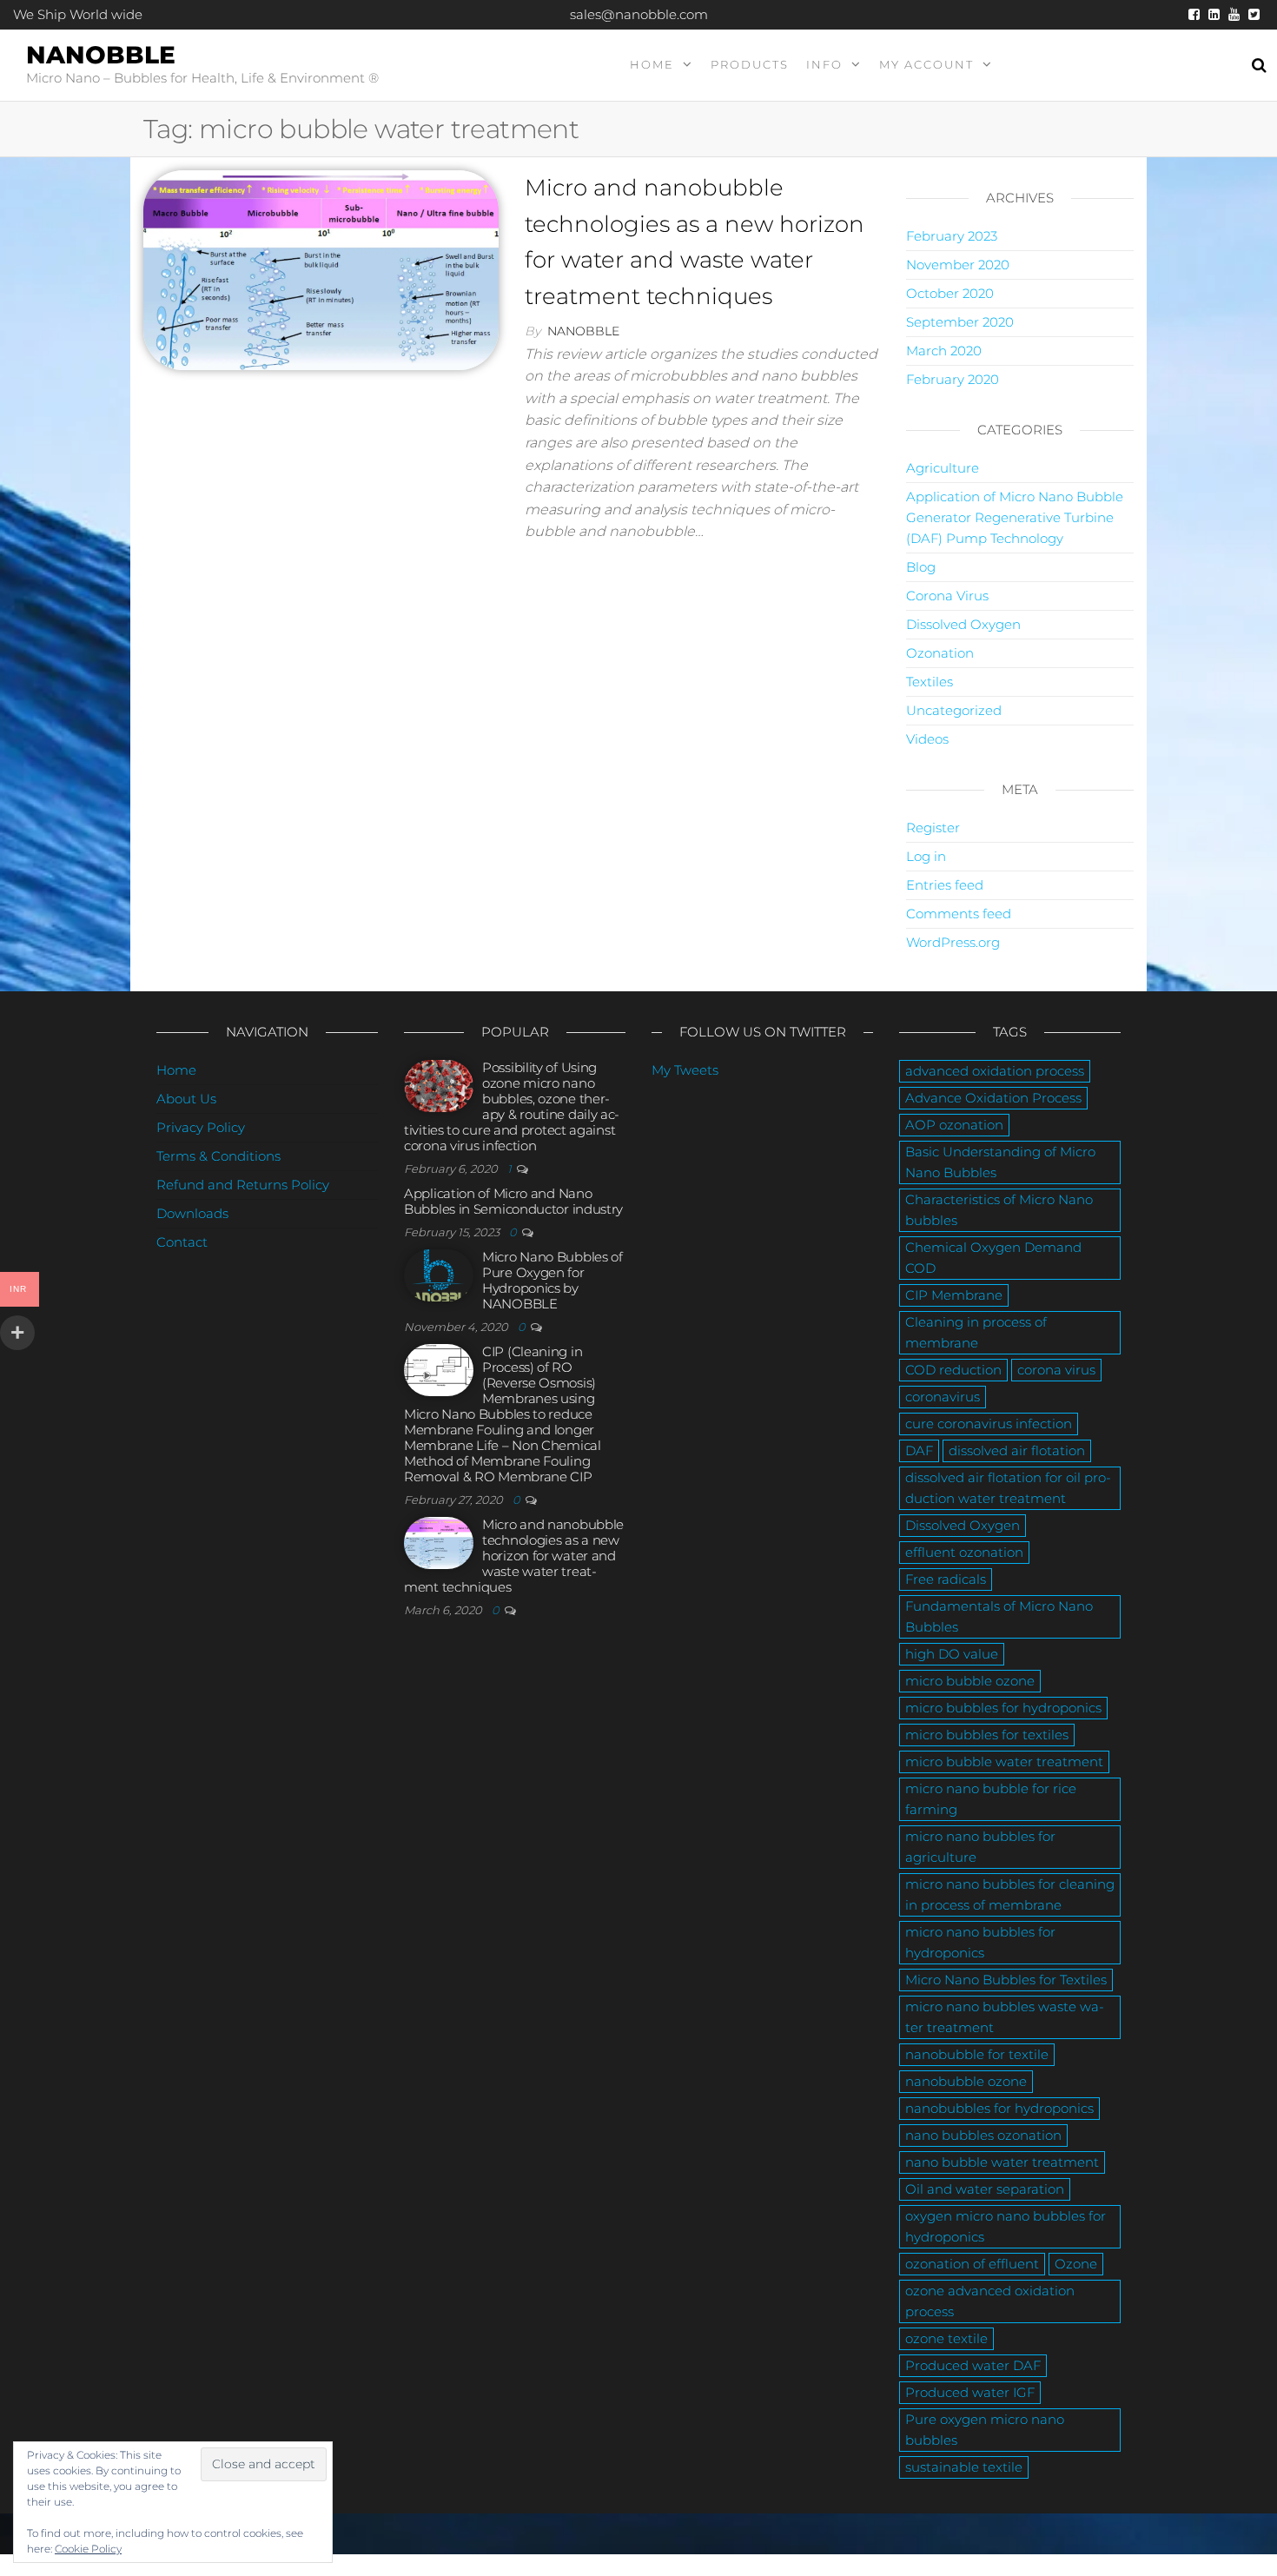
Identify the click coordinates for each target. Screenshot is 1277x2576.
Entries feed (945, 885)
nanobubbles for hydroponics (999, 2108)
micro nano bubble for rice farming (991, 1799)
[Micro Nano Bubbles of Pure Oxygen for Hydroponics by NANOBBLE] (439, 1274)
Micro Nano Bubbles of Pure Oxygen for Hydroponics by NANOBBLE (552, 1280)
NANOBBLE (101, 55)
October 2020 (950, 293)
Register (933, 828)
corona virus (1056, 1370)
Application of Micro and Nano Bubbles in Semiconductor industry (513, 1201)
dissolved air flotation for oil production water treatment (1008, 1488)
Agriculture (943, 468)
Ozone (1076, 2264)
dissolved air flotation (1017, 1450)
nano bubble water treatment (1002, 2162)
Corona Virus (947, 596)
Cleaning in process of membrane (976, 1332)
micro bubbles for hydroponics (1003, 1708)
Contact (182, 1242)
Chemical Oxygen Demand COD (993, 1258)
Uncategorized (954, 710)
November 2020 (958, 265)
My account (926, 64)
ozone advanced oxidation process (990, 2301)
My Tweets (685, 1070)
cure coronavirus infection (989, 1424)
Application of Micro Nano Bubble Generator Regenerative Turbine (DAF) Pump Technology (1015, 517)
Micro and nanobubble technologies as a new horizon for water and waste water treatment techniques (514, 1556)
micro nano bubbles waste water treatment (1005, 2017)
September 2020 (960, 322)
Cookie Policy (88, 2549)
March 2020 (944, 351)
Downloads (192, 1213)
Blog (921, 567)
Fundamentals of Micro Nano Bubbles (999, 1616)
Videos (927, 739)
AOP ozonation (954, 1125)
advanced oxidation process (995, 1071)
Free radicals (946, 1579)
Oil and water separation (985, 2189)
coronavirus (943, 1397)
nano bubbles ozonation (983, 2135)
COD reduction (953, 1370)
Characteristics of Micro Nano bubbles (999, 1210)
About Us (186, 1099)
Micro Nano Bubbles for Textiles (1006, 1980)
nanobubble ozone (966, 2081)
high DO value (952, 1654)
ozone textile (946, 2338)
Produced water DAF (973, 2365)
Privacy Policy (201, 1127)
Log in (926, 856)
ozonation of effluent (972, 2264)
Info (824, 64)
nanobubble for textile (977, 2054)
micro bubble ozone (970, 1681)
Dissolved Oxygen (963, 624)
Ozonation (940, 653)
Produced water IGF (970, 2392)
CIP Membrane (954, 1295)
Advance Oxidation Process (993, 1098)
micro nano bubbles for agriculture (980, 1847)
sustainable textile (964, 2467)
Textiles (930, 682)
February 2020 (953, 379)
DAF (919, 1450)
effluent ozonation (964, 1552)
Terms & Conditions (218, 1156)
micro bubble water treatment (1004, 1761)
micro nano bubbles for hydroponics (980, 1942)
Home (652, 64)
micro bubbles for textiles (987, 1735)
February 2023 (952, 236)
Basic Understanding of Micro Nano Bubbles (1000, 1162)
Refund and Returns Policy (243, 1185)
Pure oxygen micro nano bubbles (985, 2430)
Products (750, 64)
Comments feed (959, 914)
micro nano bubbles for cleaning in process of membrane (1010, 1894)
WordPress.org (953, 942)
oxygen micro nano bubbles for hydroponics (1006, 2226)
